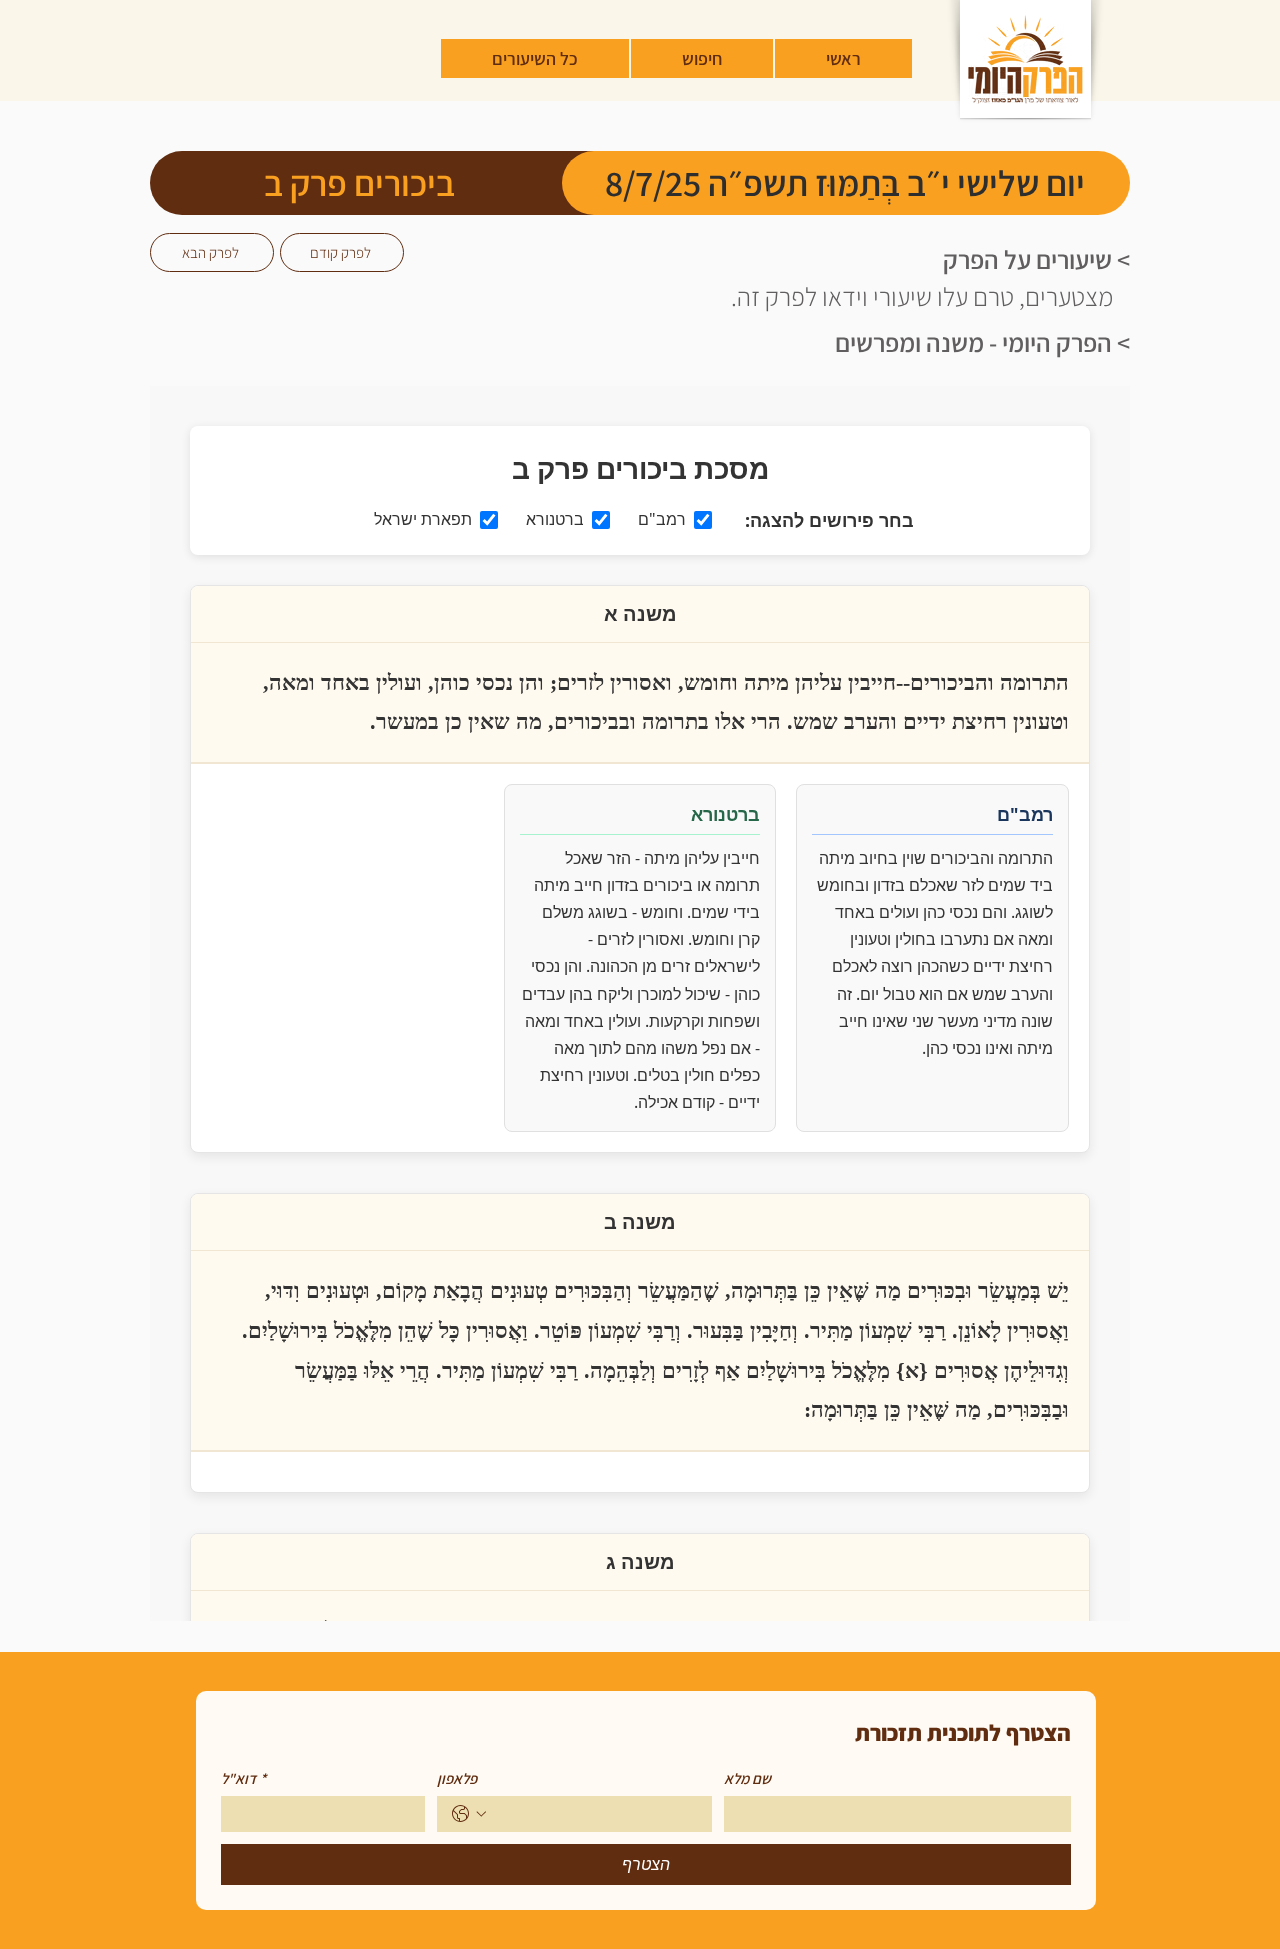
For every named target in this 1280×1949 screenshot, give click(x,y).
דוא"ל (243, 1779)
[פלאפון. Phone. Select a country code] (469, 1814)
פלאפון (457, 1779)
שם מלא (747, 1779)
